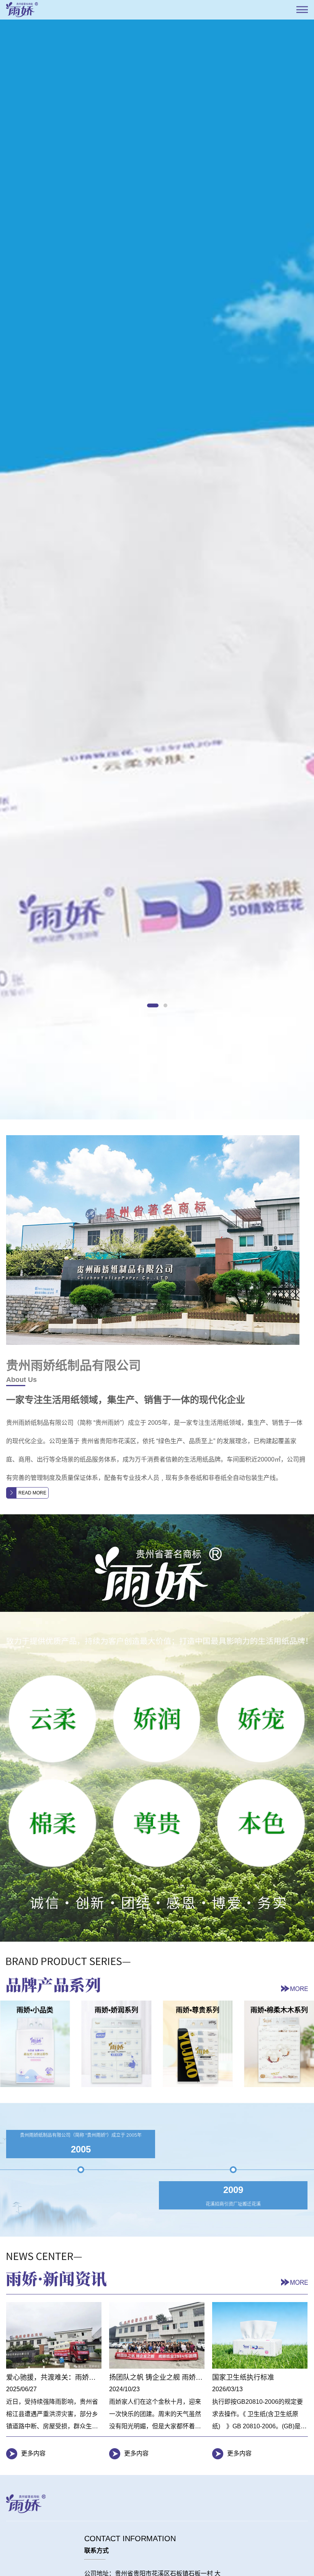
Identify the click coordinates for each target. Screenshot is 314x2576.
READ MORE (32, 1662)
